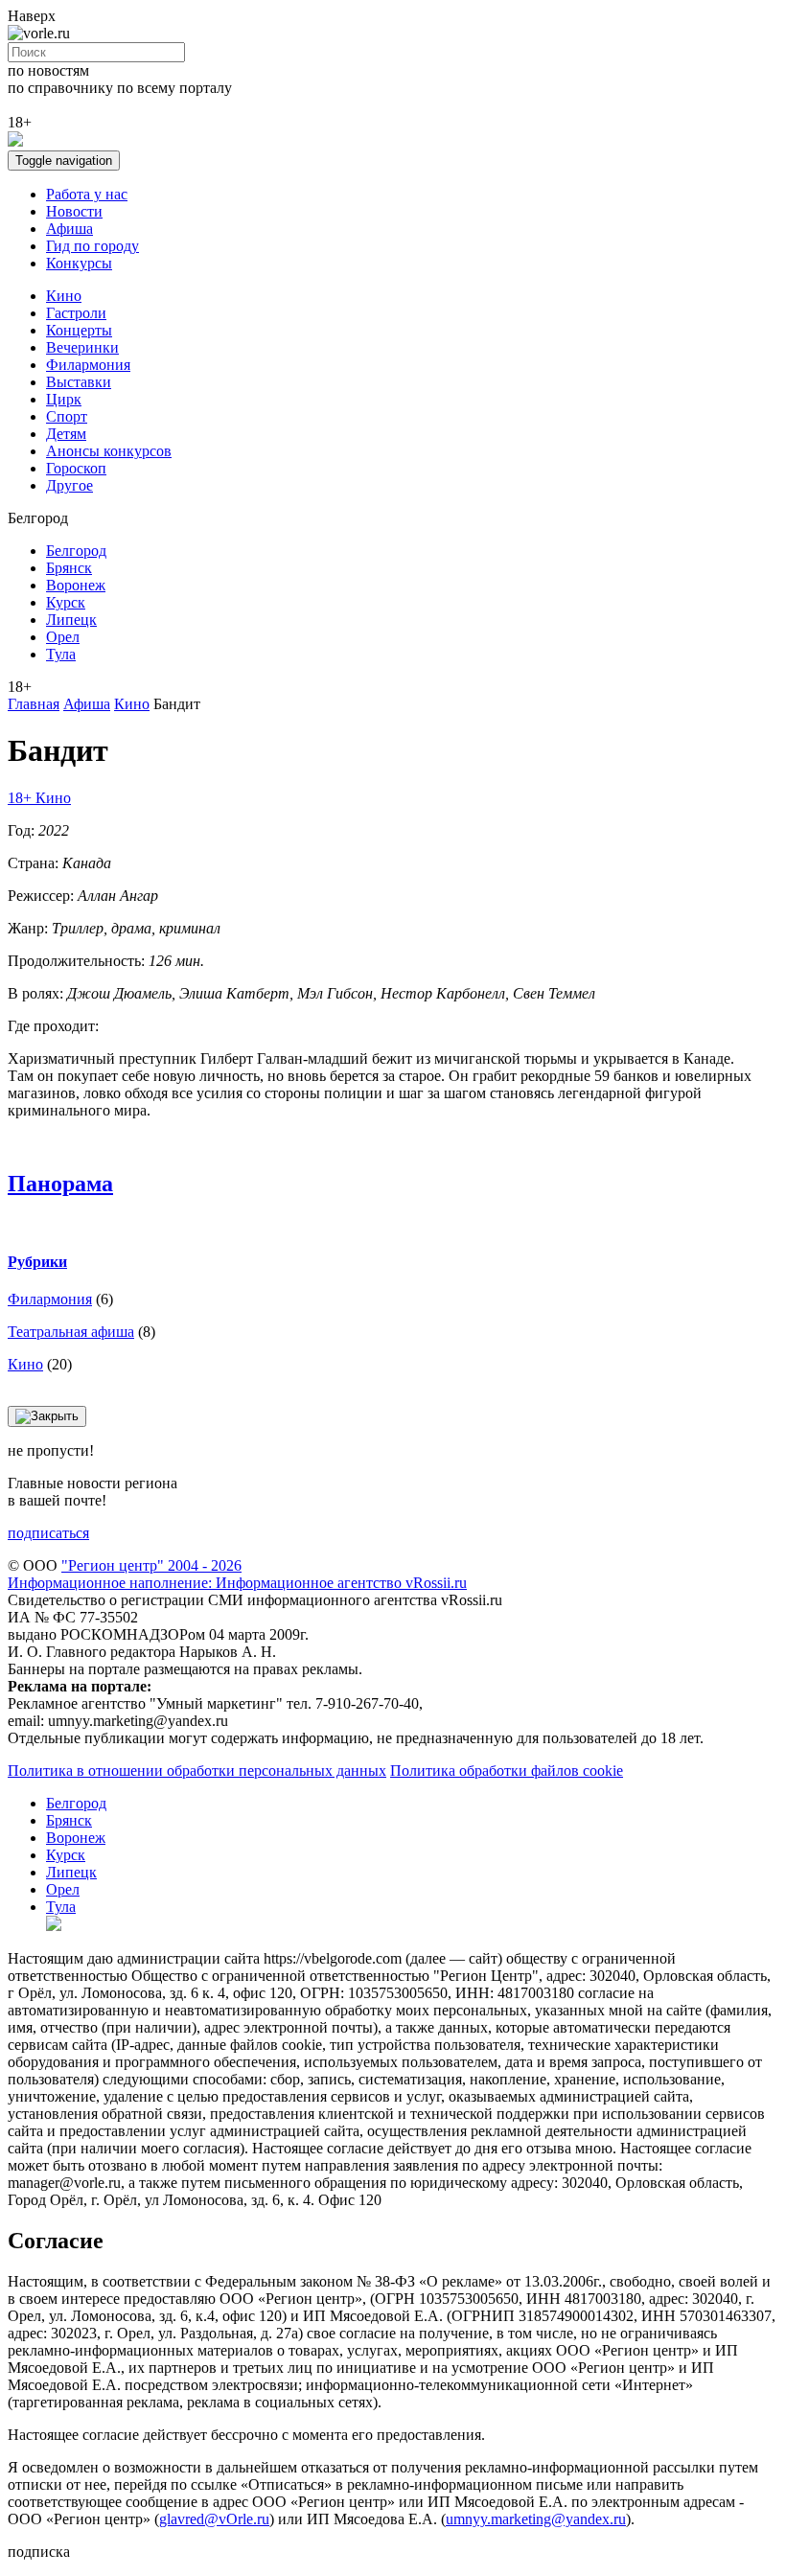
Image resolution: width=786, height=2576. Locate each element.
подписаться (48, 1533)
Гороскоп (76, 468)
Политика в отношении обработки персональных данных (197, 1771)
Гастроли (76, 313)
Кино (64, 296)
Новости (74, 211)
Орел (63, 637)
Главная (34, 704)
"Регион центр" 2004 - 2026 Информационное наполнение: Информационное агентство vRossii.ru (237, 1574)
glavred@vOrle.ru (214, 2519)
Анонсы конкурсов (109, 451)
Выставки (79, 382)
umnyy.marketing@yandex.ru (536, 2519)
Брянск (69, 568)
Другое (69, 485)
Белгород (76, 551)
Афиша (69, 229)
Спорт (67, 416)
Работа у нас (87, 194)
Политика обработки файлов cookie (507, 1771)
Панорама (60, 1184)
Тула (61, 654)
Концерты (79, 330)
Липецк (71, 620)
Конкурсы (79, 263)
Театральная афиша (71, 1332)
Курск (66, 602)
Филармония (88, 365)
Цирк (64, 399)
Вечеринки (82, 347)
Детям (66, 434)
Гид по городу (92, 246)
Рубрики (37, 1262)
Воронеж (76, 585)
